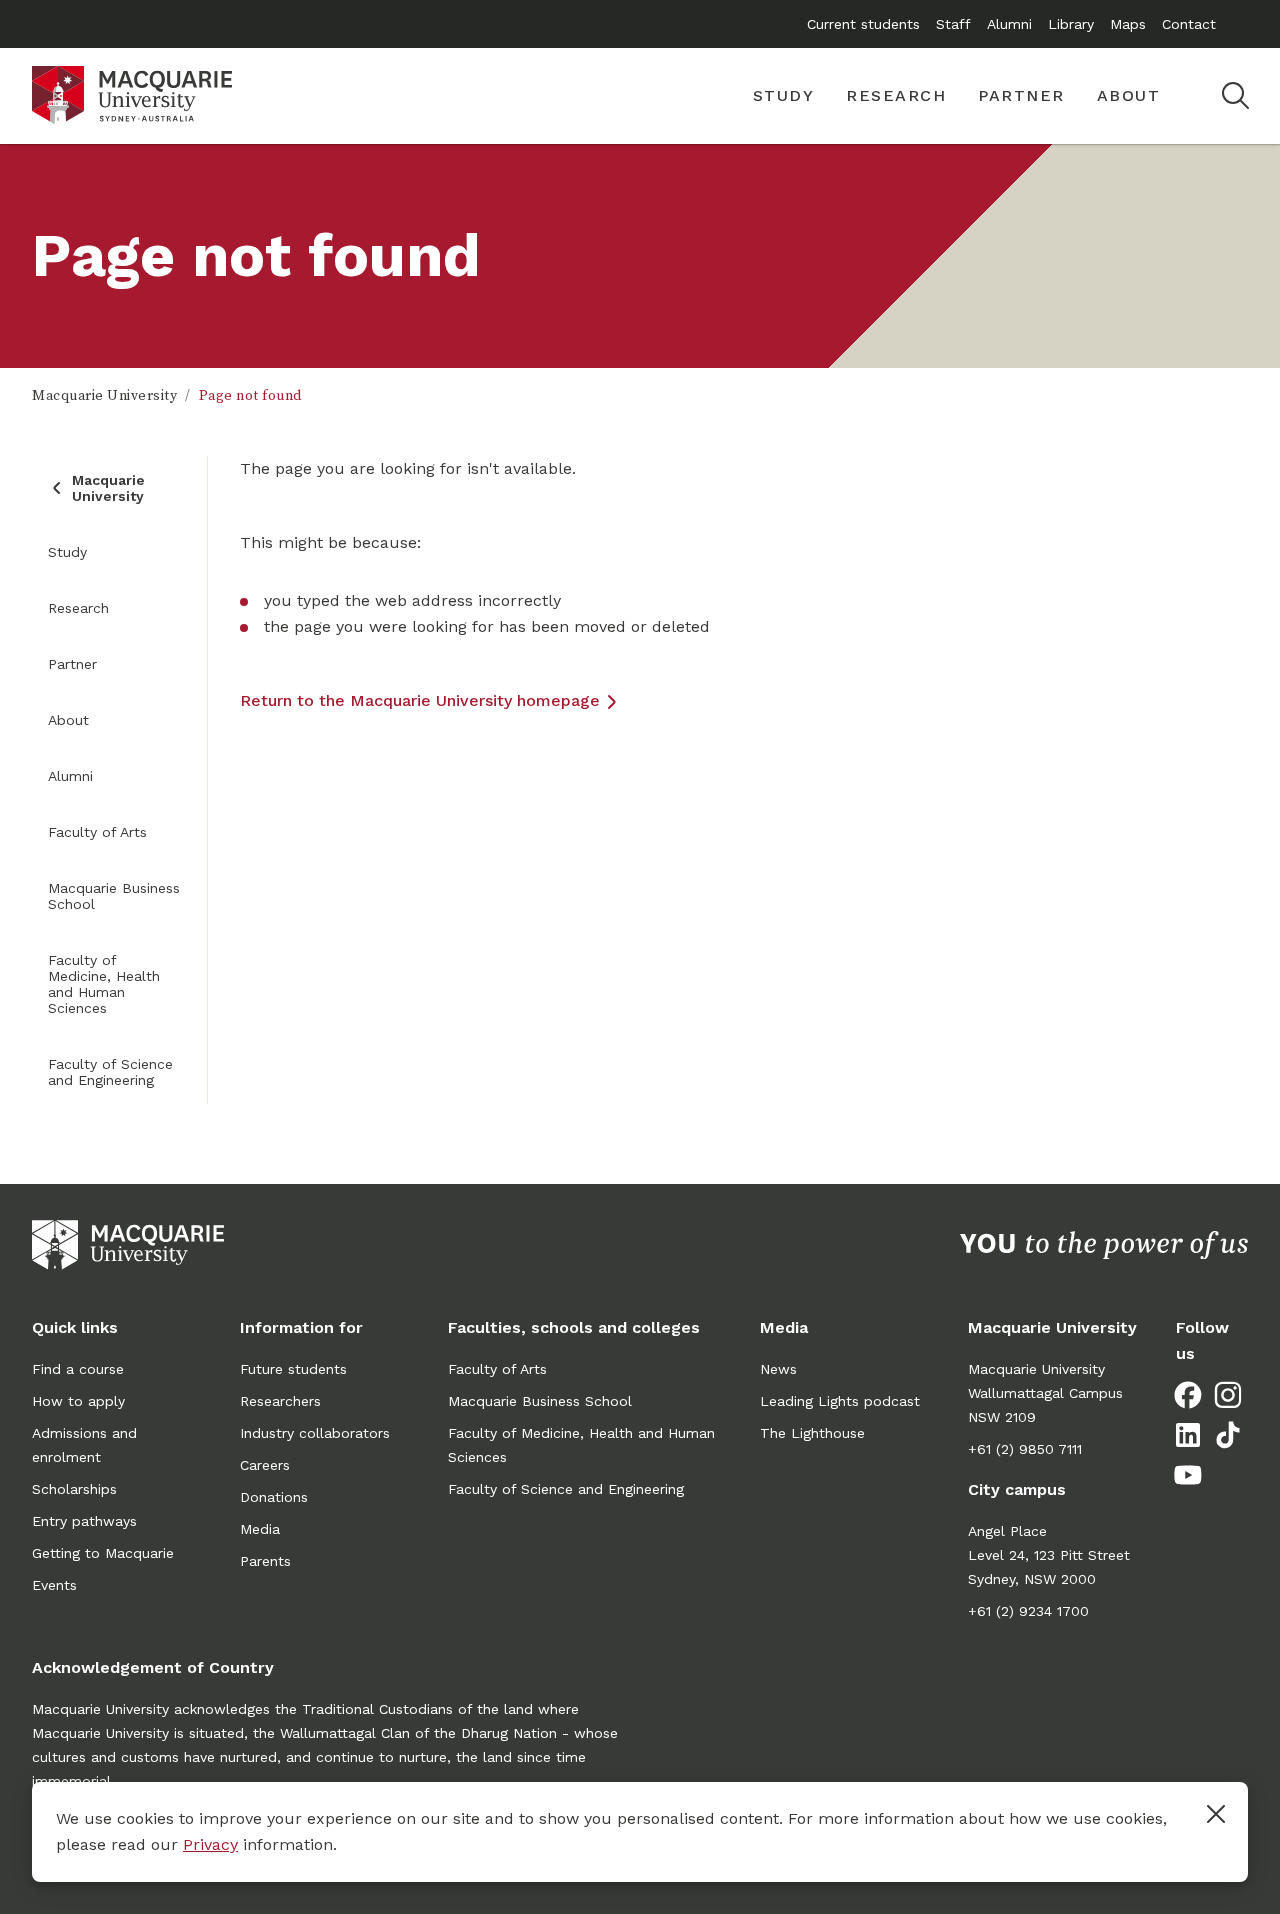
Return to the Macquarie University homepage (420, 700)
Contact (1189, 24)
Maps (1128, 24)
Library (1071, 24)
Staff (953, 24)
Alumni (1009, 24)
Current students (863, 24)
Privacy (210, 1844)
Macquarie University (104, 396)
